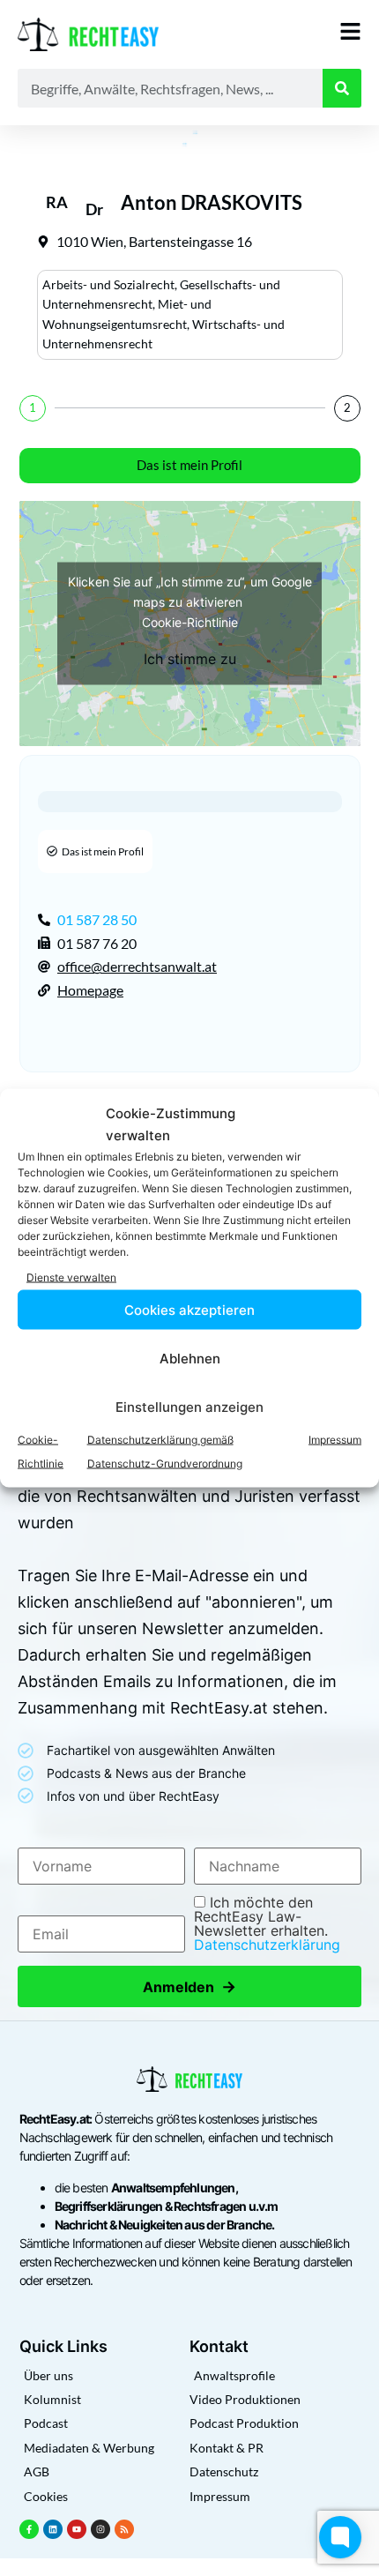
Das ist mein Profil (189, 465)
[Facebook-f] (29, 2529)
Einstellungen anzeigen (189, 1406)
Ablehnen (190, 1358)
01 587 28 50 (97, 919)
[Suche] (342, 88)
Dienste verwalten (71, 1277)
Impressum (335, 1440)
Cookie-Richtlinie (190, 621)
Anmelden (189, 1986)
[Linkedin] (53, 2529)
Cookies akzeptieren (189, 1309)
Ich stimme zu (190, 658)
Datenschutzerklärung (267, 1945)
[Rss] (124, 2529)
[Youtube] (77, 2529)
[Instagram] (100, 2529)
